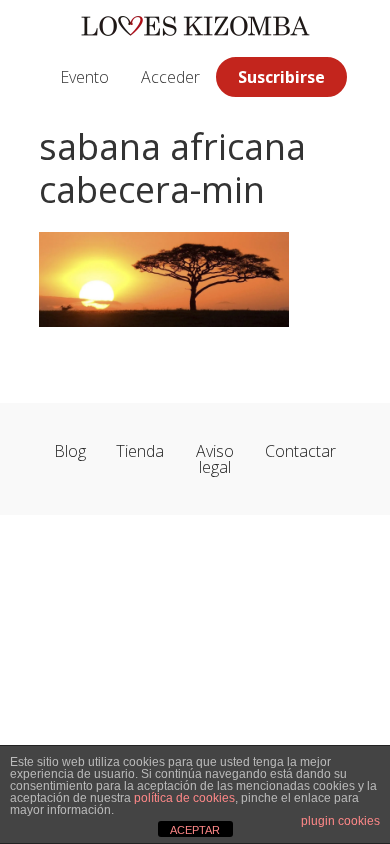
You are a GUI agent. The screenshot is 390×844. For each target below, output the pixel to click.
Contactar (300, 451)
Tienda (140, 451)
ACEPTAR (195, 830)
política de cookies (184, 798)
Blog (70, 451)
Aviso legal (215, 459)
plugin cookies (340, 821)
